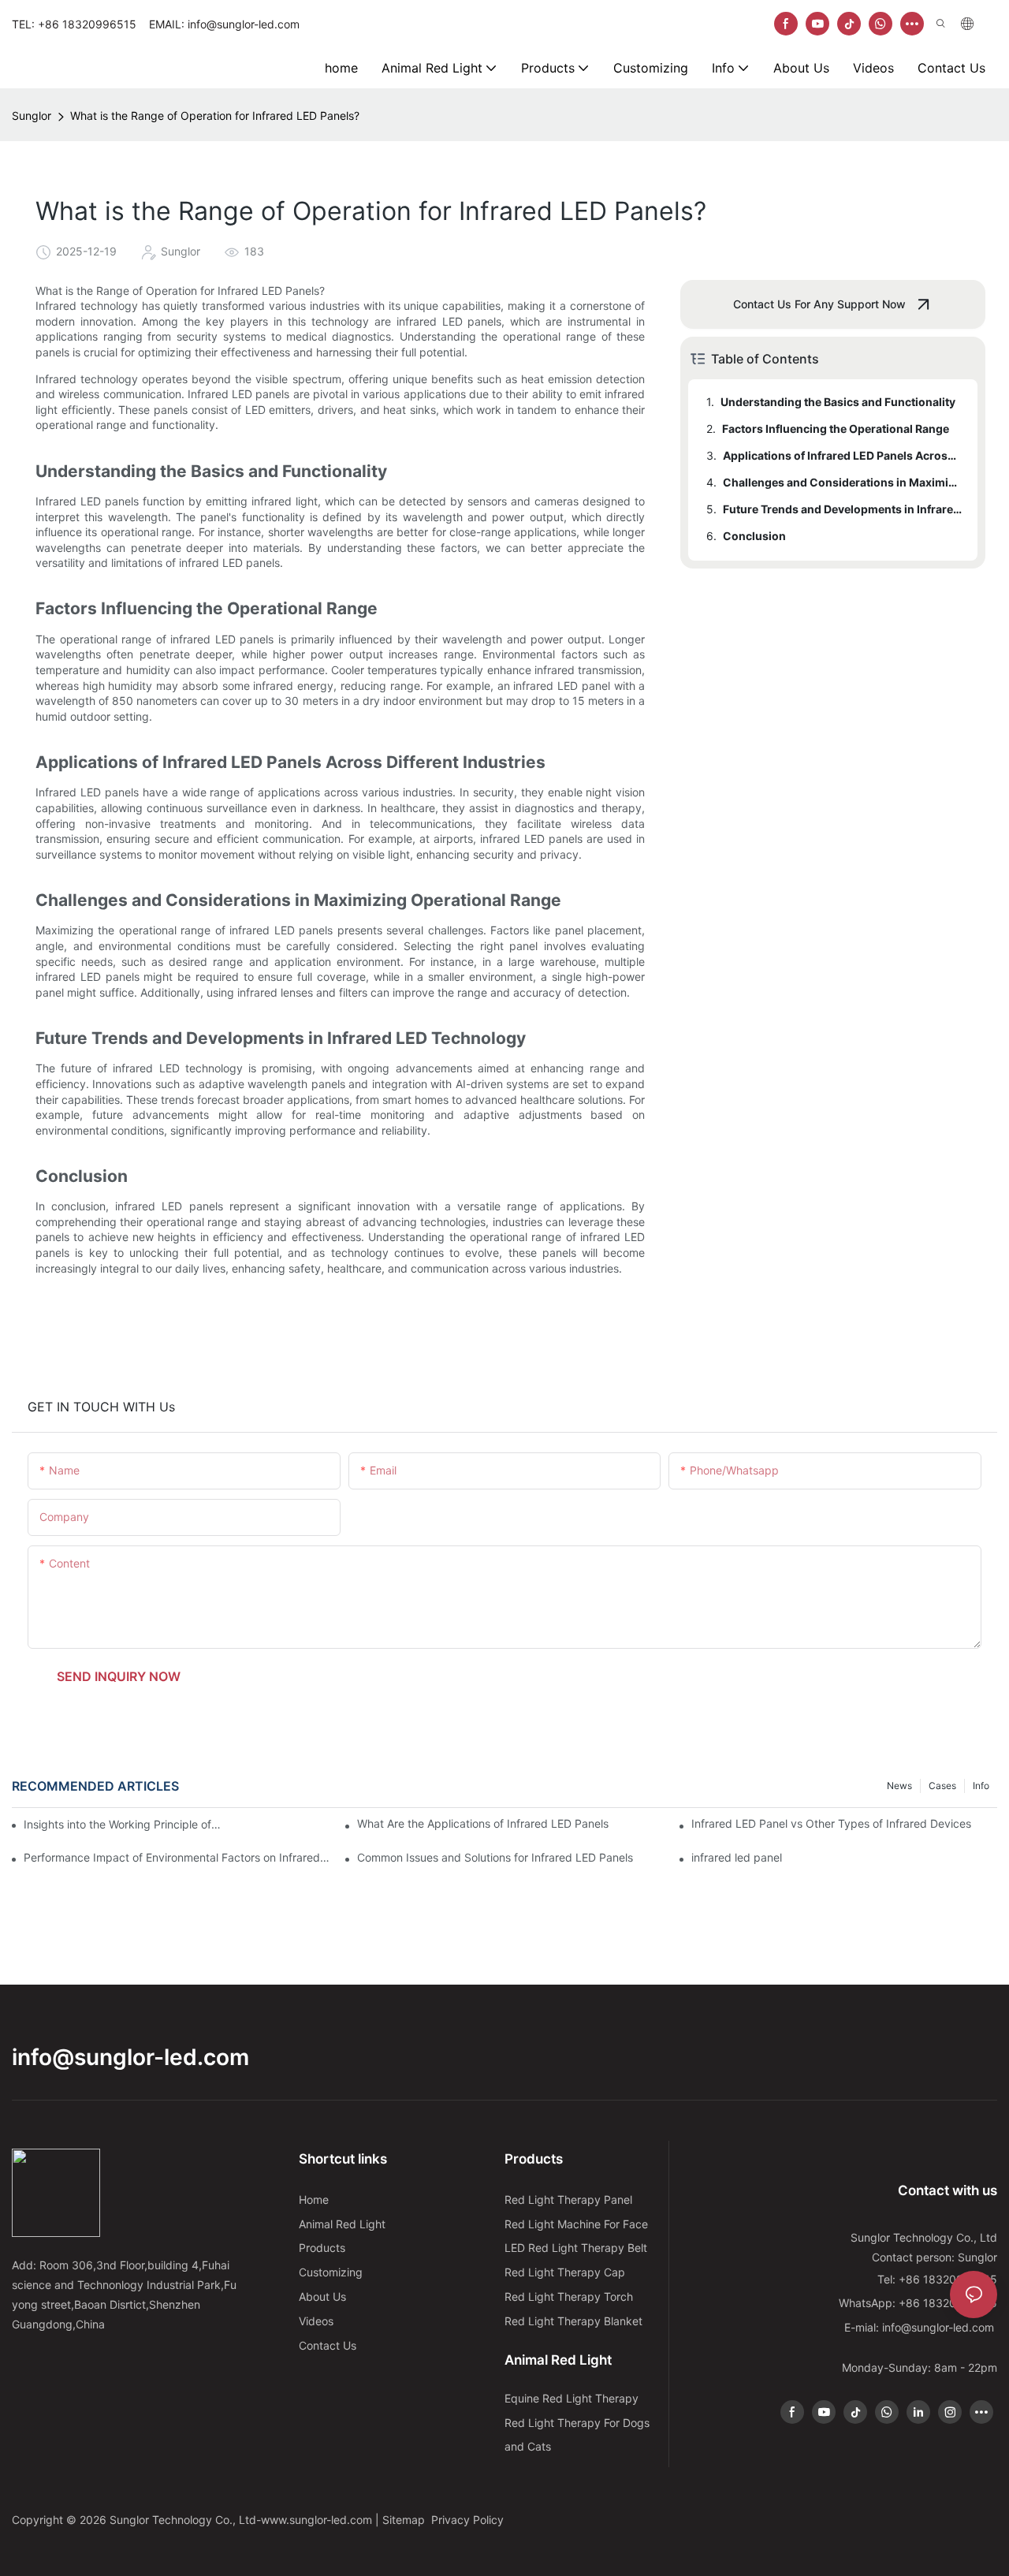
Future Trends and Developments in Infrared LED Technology (843, 509)
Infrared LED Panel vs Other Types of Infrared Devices (831, 1823)
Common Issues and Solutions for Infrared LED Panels (495, 1857)
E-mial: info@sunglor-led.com (921, 2327)
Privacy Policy (467, 2520)
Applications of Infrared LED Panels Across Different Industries (843, 455)
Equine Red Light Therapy (572, 2398)
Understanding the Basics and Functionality (838, 402)
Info (981, 1786)
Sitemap (405, 2520)
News (899, 1786)
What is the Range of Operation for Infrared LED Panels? (215, 116)
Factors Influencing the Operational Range (836, 429)
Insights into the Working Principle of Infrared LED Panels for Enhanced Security (123, 1824)
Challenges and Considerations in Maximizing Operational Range (843, 482)
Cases (942, 1786)
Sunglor (32, 116)
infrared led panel (737, 1857)
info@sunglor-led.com (130, 2057)
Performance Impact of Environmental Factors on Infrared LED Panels (177, 1857)
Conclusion (754, 536)
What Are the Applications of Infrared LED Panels (483, 1823)
